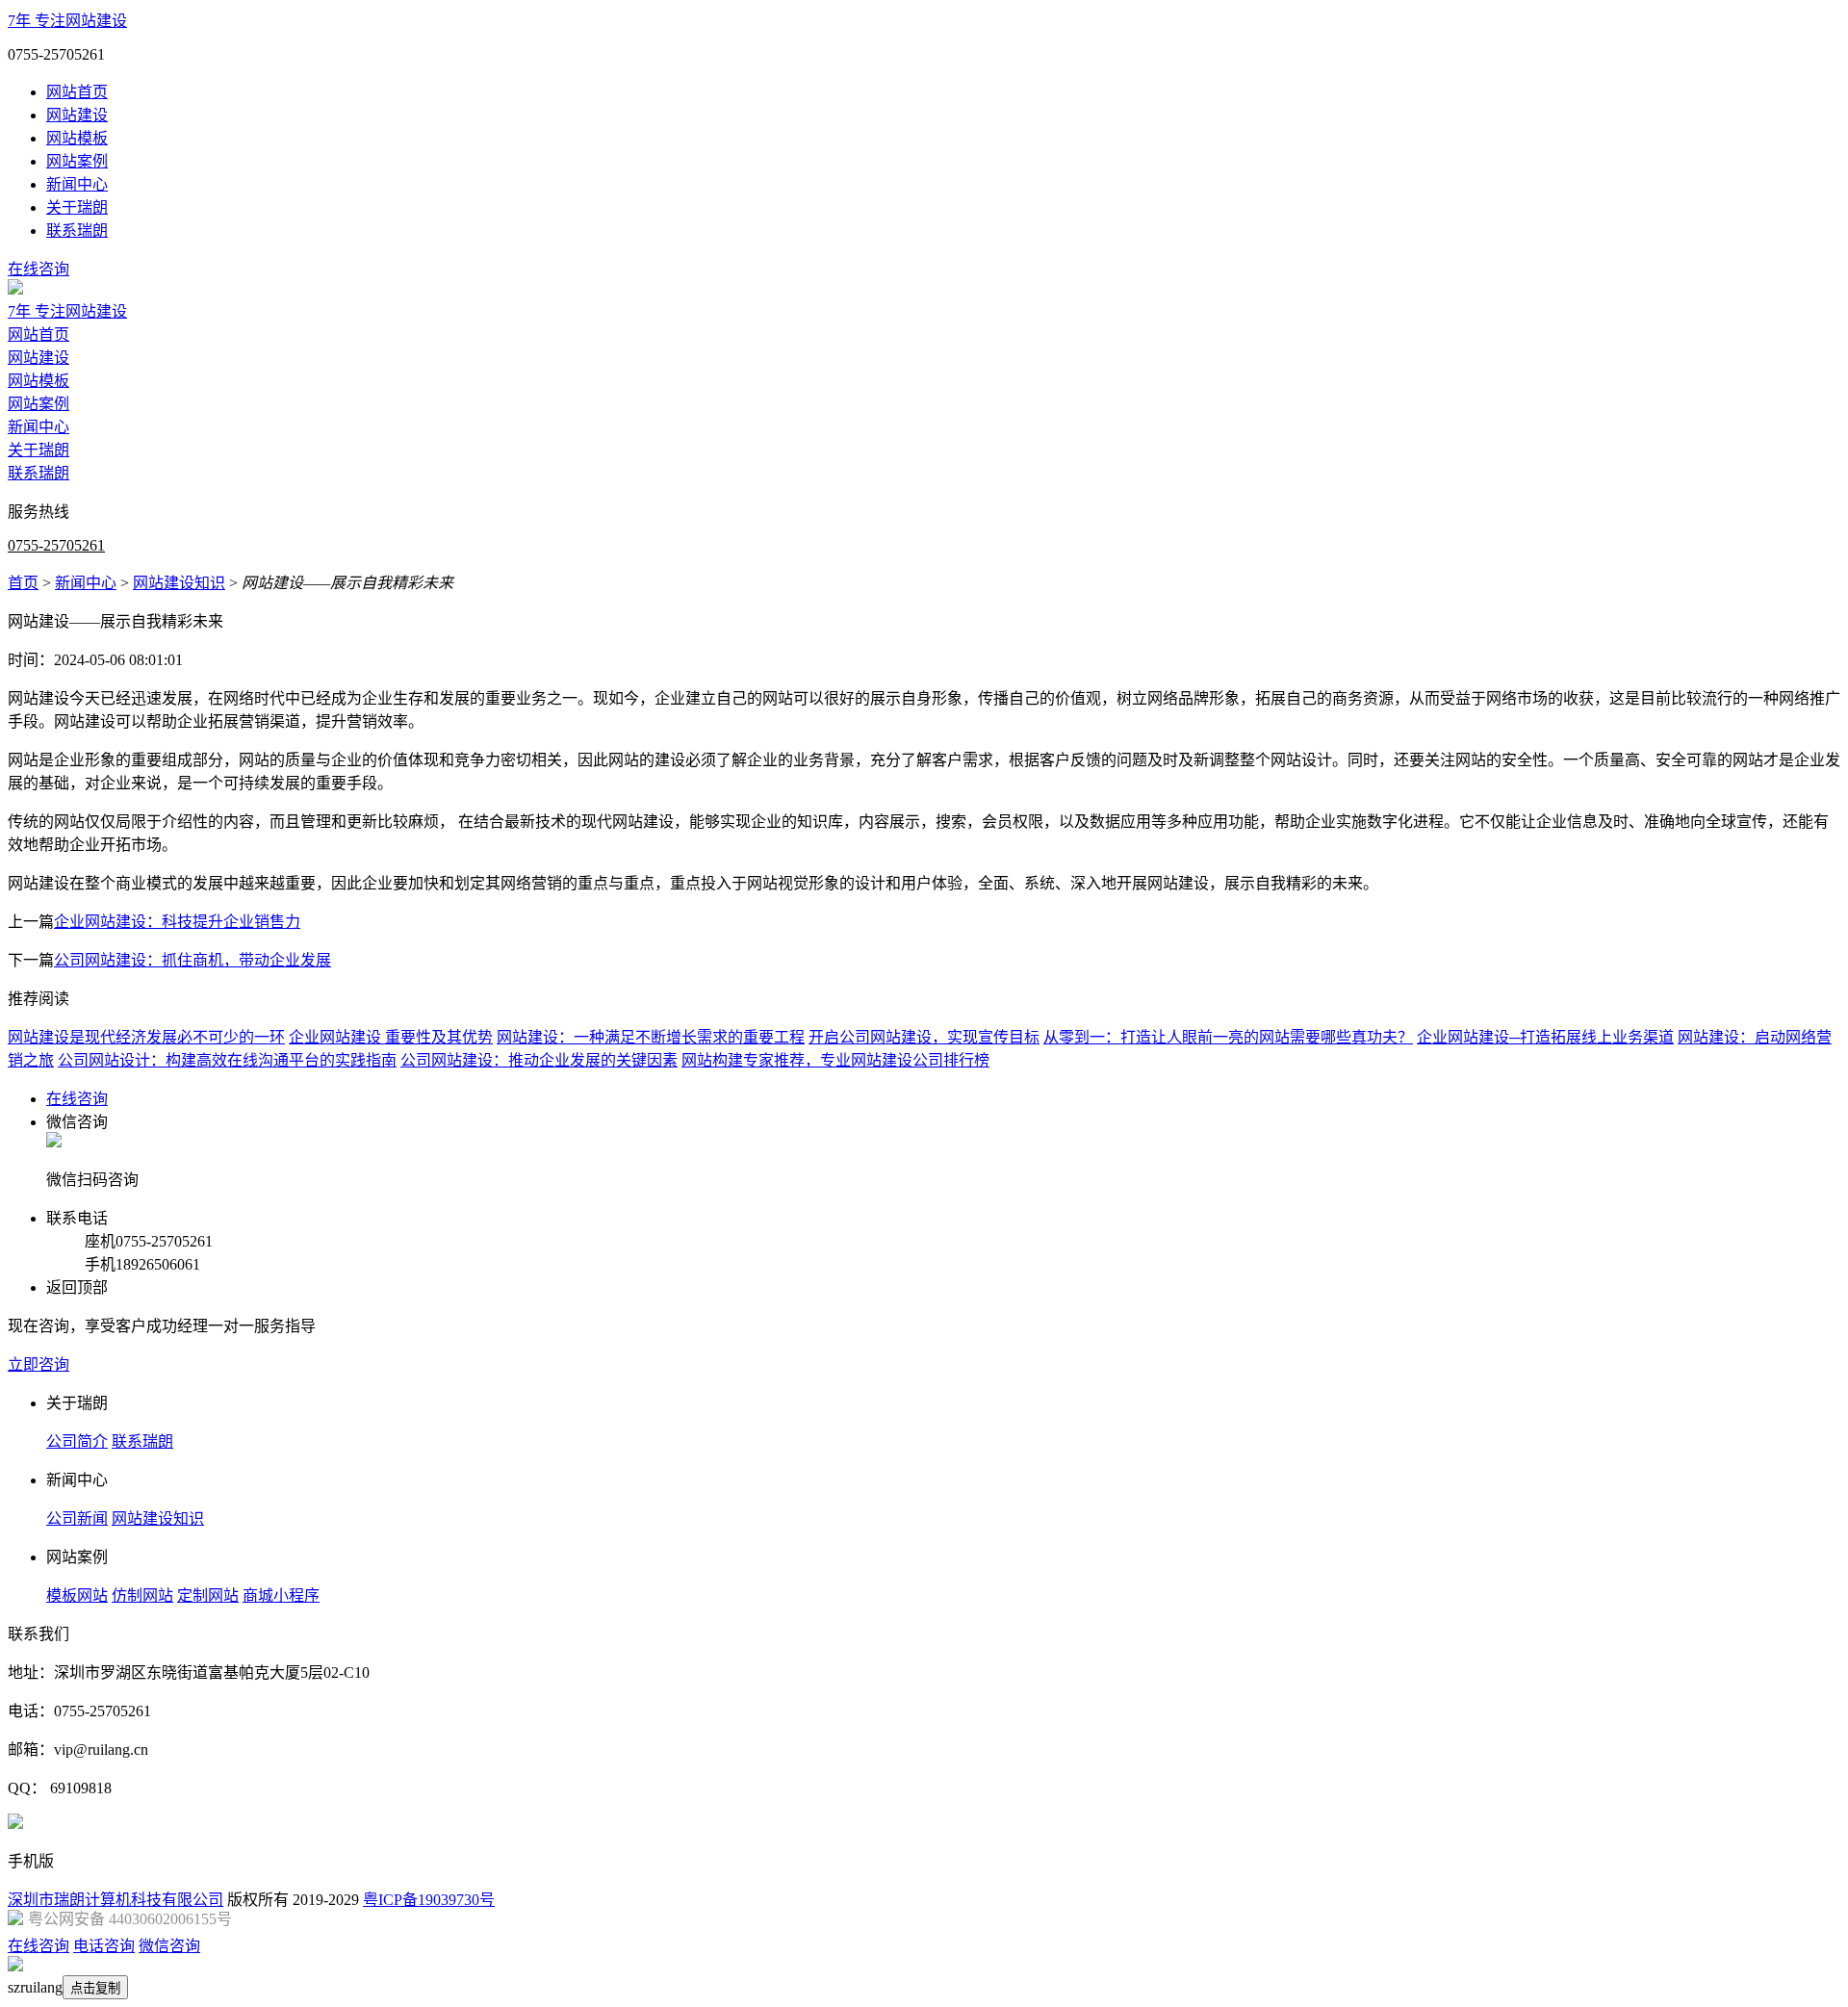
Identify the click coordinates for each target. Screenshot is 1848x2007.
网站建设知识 (179, 583)
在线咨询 (38, 269)
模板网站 (77, 1595)
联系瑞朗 (77, 231)
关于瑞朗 (77, 207)
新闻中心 (77, 184)
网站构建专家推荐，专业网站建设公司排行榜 (835, 1060)
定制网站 (208, 1595)
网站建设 (77, 115)
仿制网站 (142, 1595)
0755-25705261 (56, 545)
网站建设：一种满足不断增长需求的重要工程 (651, 1037)
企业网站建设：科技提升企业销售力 (177, 922)
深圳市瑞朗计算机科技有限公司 (115, 1900)
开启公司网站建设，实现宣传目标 (924, 1037)
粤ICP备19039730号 (429, 1900)
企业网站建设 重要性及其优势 (391, 1037)
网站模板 (77, 138)
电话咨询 (104, 1946)
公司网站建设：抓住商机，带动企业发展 (192, 960)
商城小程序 (281, 1595)
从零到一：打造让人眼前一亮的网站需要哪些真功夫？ (1228, 1037)
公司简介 (77, 1441)
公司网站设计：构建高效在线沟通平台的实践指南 (227, 1060)
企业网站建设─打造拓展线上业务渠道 (1545, 1037)
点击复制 (95, 1988)
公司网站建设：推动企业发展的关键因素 (539, 1060)
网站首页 (77, 92)
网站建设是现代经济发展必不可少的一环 (146, 1037)
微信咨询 (169, 1946)
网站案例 (77, 161)
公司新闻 (77, 1518)
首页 (23, 583)
